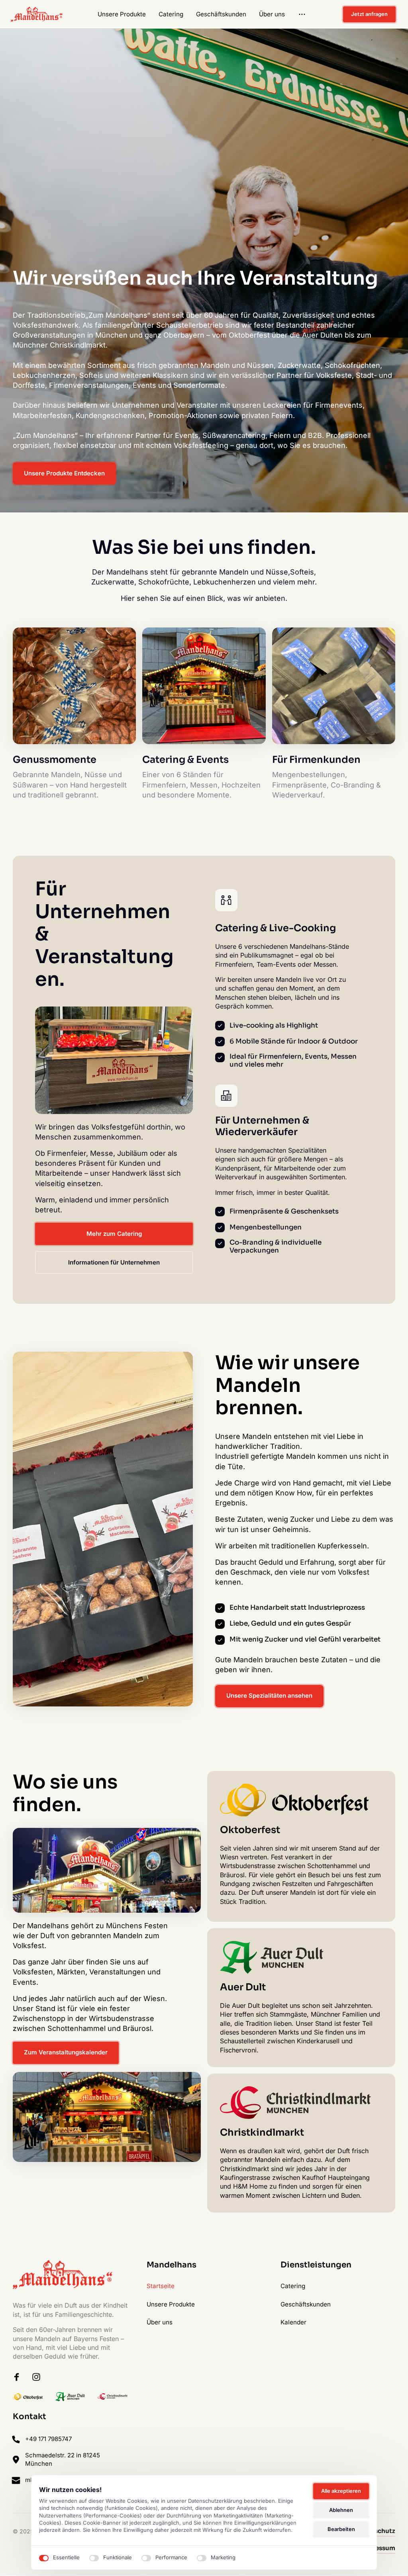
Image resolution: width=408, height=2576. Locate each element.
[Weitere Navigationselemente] (302, 15)
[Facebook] (20, 2377)
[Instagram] (39, 2377)
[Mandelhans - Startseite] (37, 14)
